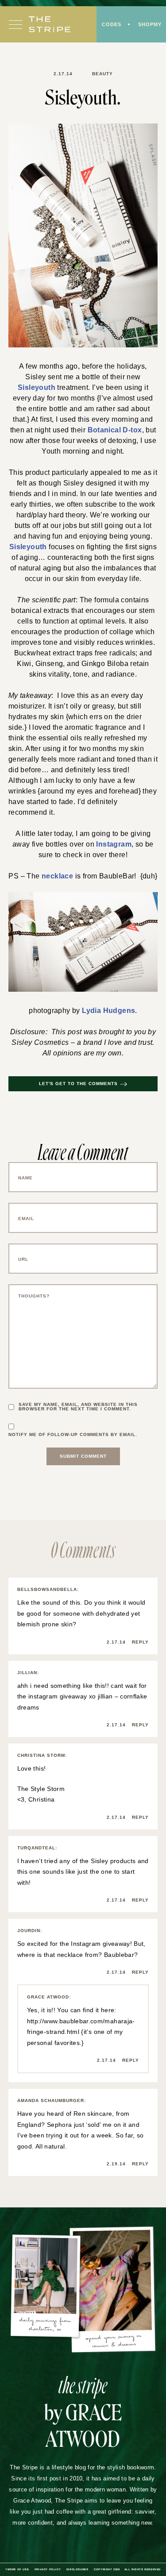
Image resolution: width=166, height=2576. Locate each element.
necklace (57, 876)
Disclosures (77, 2569)
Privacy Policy (48, 2569)
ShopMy (150, 24)
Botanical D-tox (115, 430)
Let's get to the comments (78, 1084)
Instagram (114, 844)
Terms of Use (17, 2569)
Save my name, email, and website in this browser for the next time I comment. (78, 1407)
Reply (140, 1642)
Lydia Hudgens (108, 1011)
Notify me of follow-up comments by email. (73, 1435)
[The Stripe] (50, 24)
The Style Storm (41, 1789)
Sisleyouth (37, 387)
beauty (102, 74)
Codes (112, 24)
